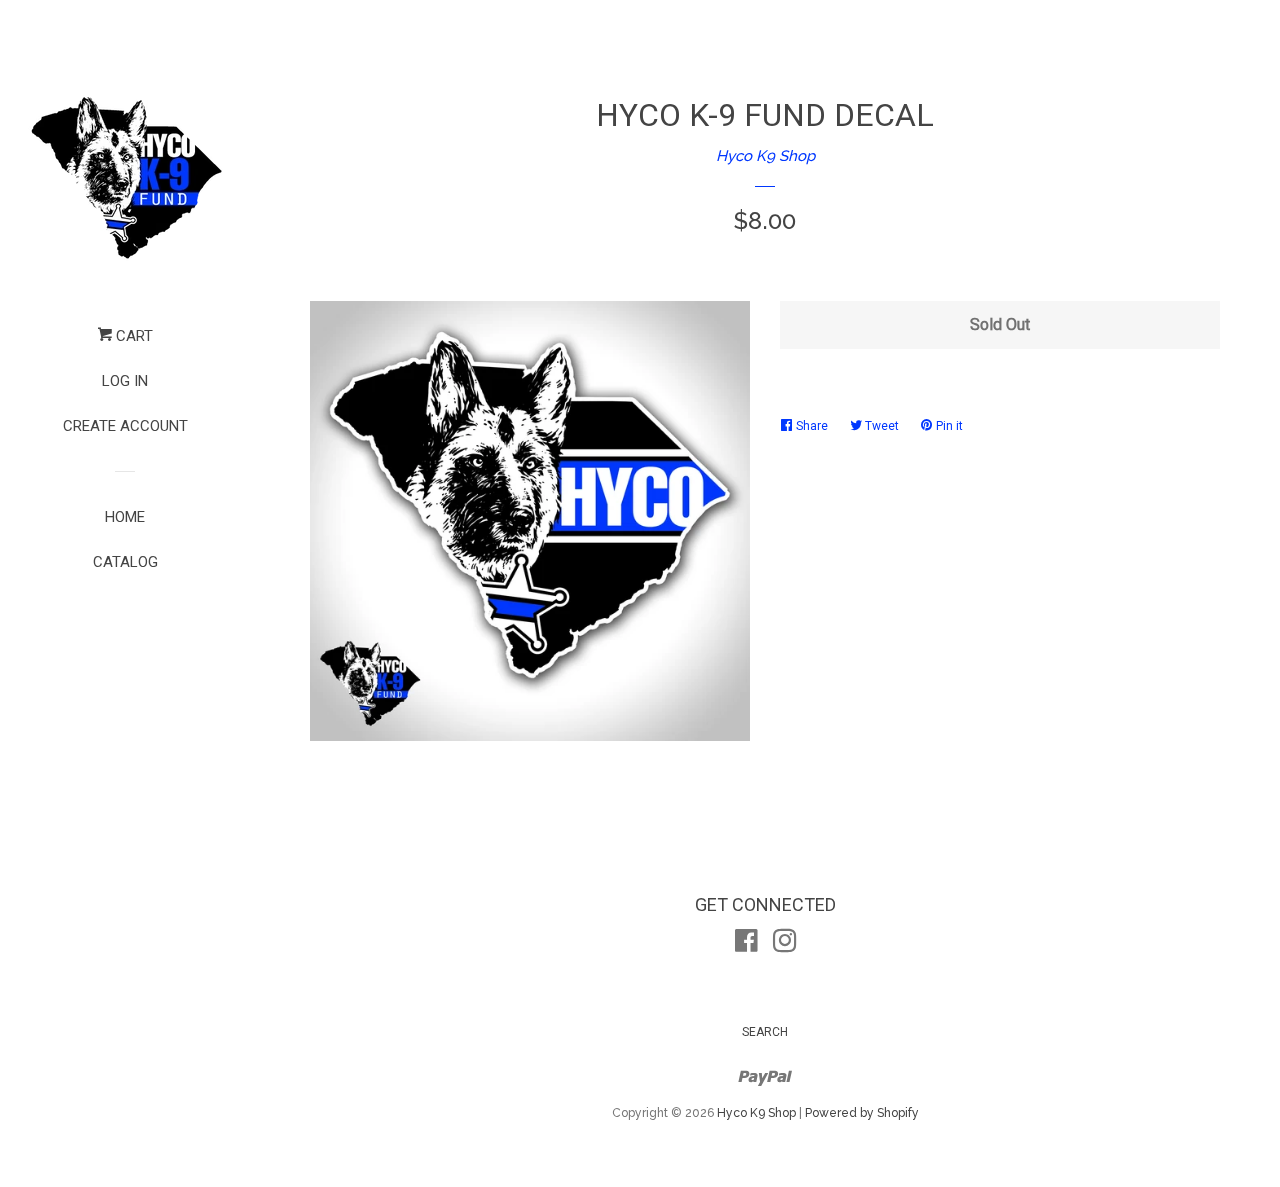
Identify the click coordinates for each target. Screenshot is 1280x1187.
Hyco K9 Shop (765, 156)
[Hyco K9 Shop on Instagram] (785, 945)
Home (125, 517)
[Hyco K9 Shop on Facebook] (746, 945)
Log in (125, 381)
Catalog (125, 562)
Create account (125, 426)
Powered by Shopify (862, 1113)
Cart (132, 336)
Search (765, 1032)
